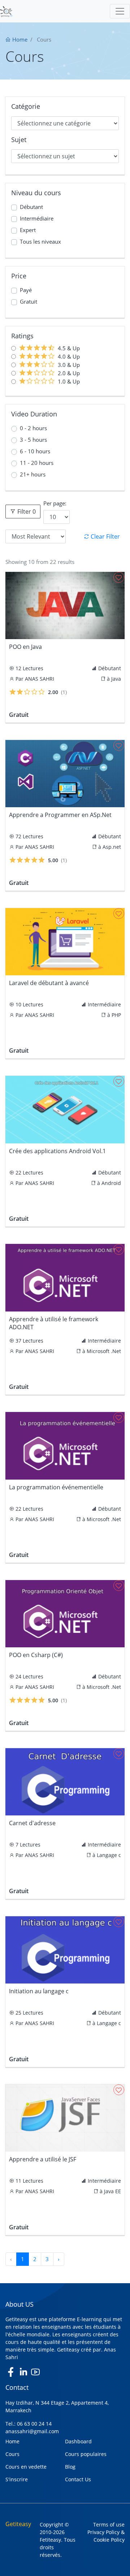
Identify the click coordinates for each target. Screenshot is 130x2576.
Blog (70, 2467)
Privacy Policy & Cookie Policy (106, 2536)
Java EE (112, 2191)
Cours (12, 2454)
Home (19, 39)
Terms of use (109, 2524)
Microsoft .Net (104, 1351)
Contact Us (78, 2479)
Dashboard (78, 2441)
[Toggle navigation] (120, 11)
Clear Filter (105, 536)
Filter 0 (26, 512)
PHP (116, 1015)
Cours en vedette (26, 2467)
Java (116, 679)
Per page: (55, 503)
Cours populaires (86, 2454)
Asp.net (112, 847)
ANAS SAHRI (40, 679)
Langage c (109, 1855)
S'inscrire (17, 2479)
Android (111, 1183)
